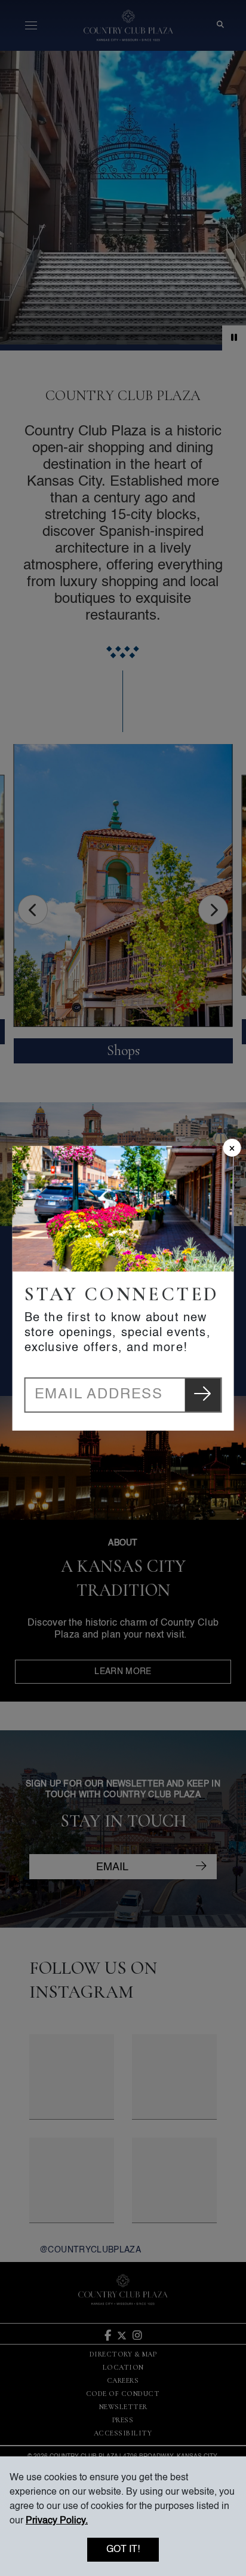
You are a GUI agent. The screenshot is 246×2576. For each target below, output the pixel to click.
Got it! (123, 2550)
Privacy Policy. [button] (57, 2521)
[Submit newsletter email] (202, 1395)
